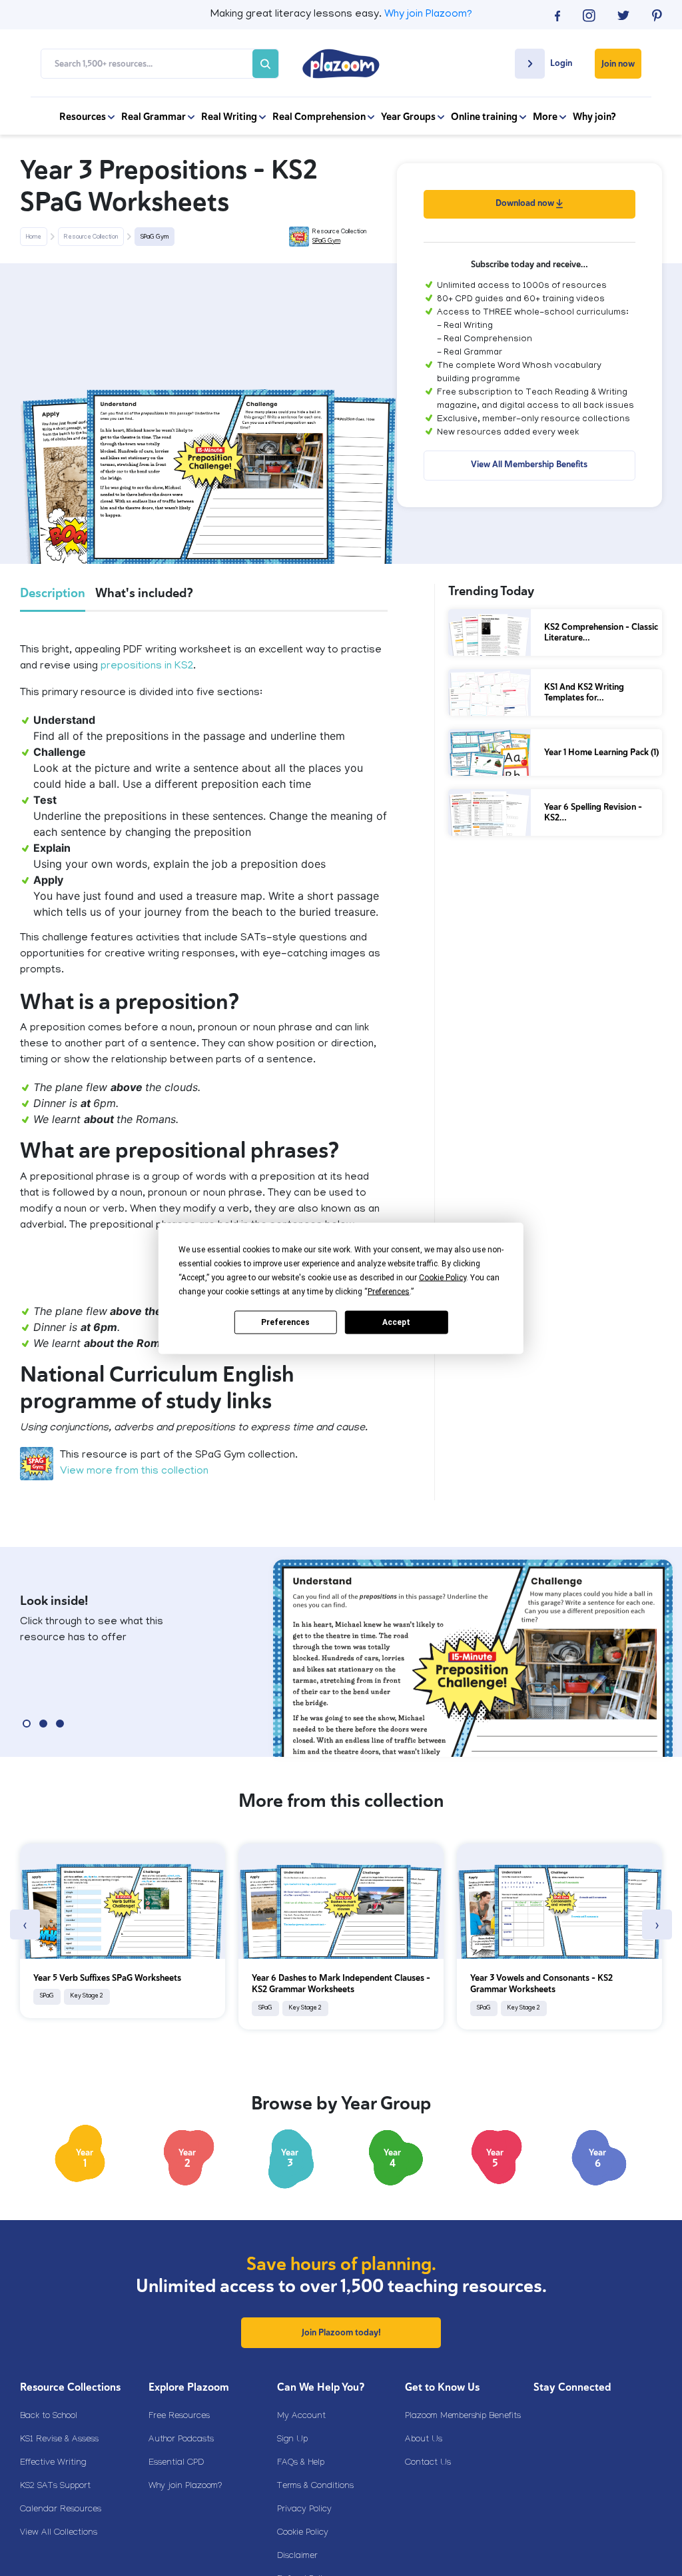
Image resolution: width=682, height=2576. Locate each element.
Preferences (285, 1322)
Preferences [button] (389, 1291)
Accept (396, 1322)
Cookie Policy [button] (443, 1277)
